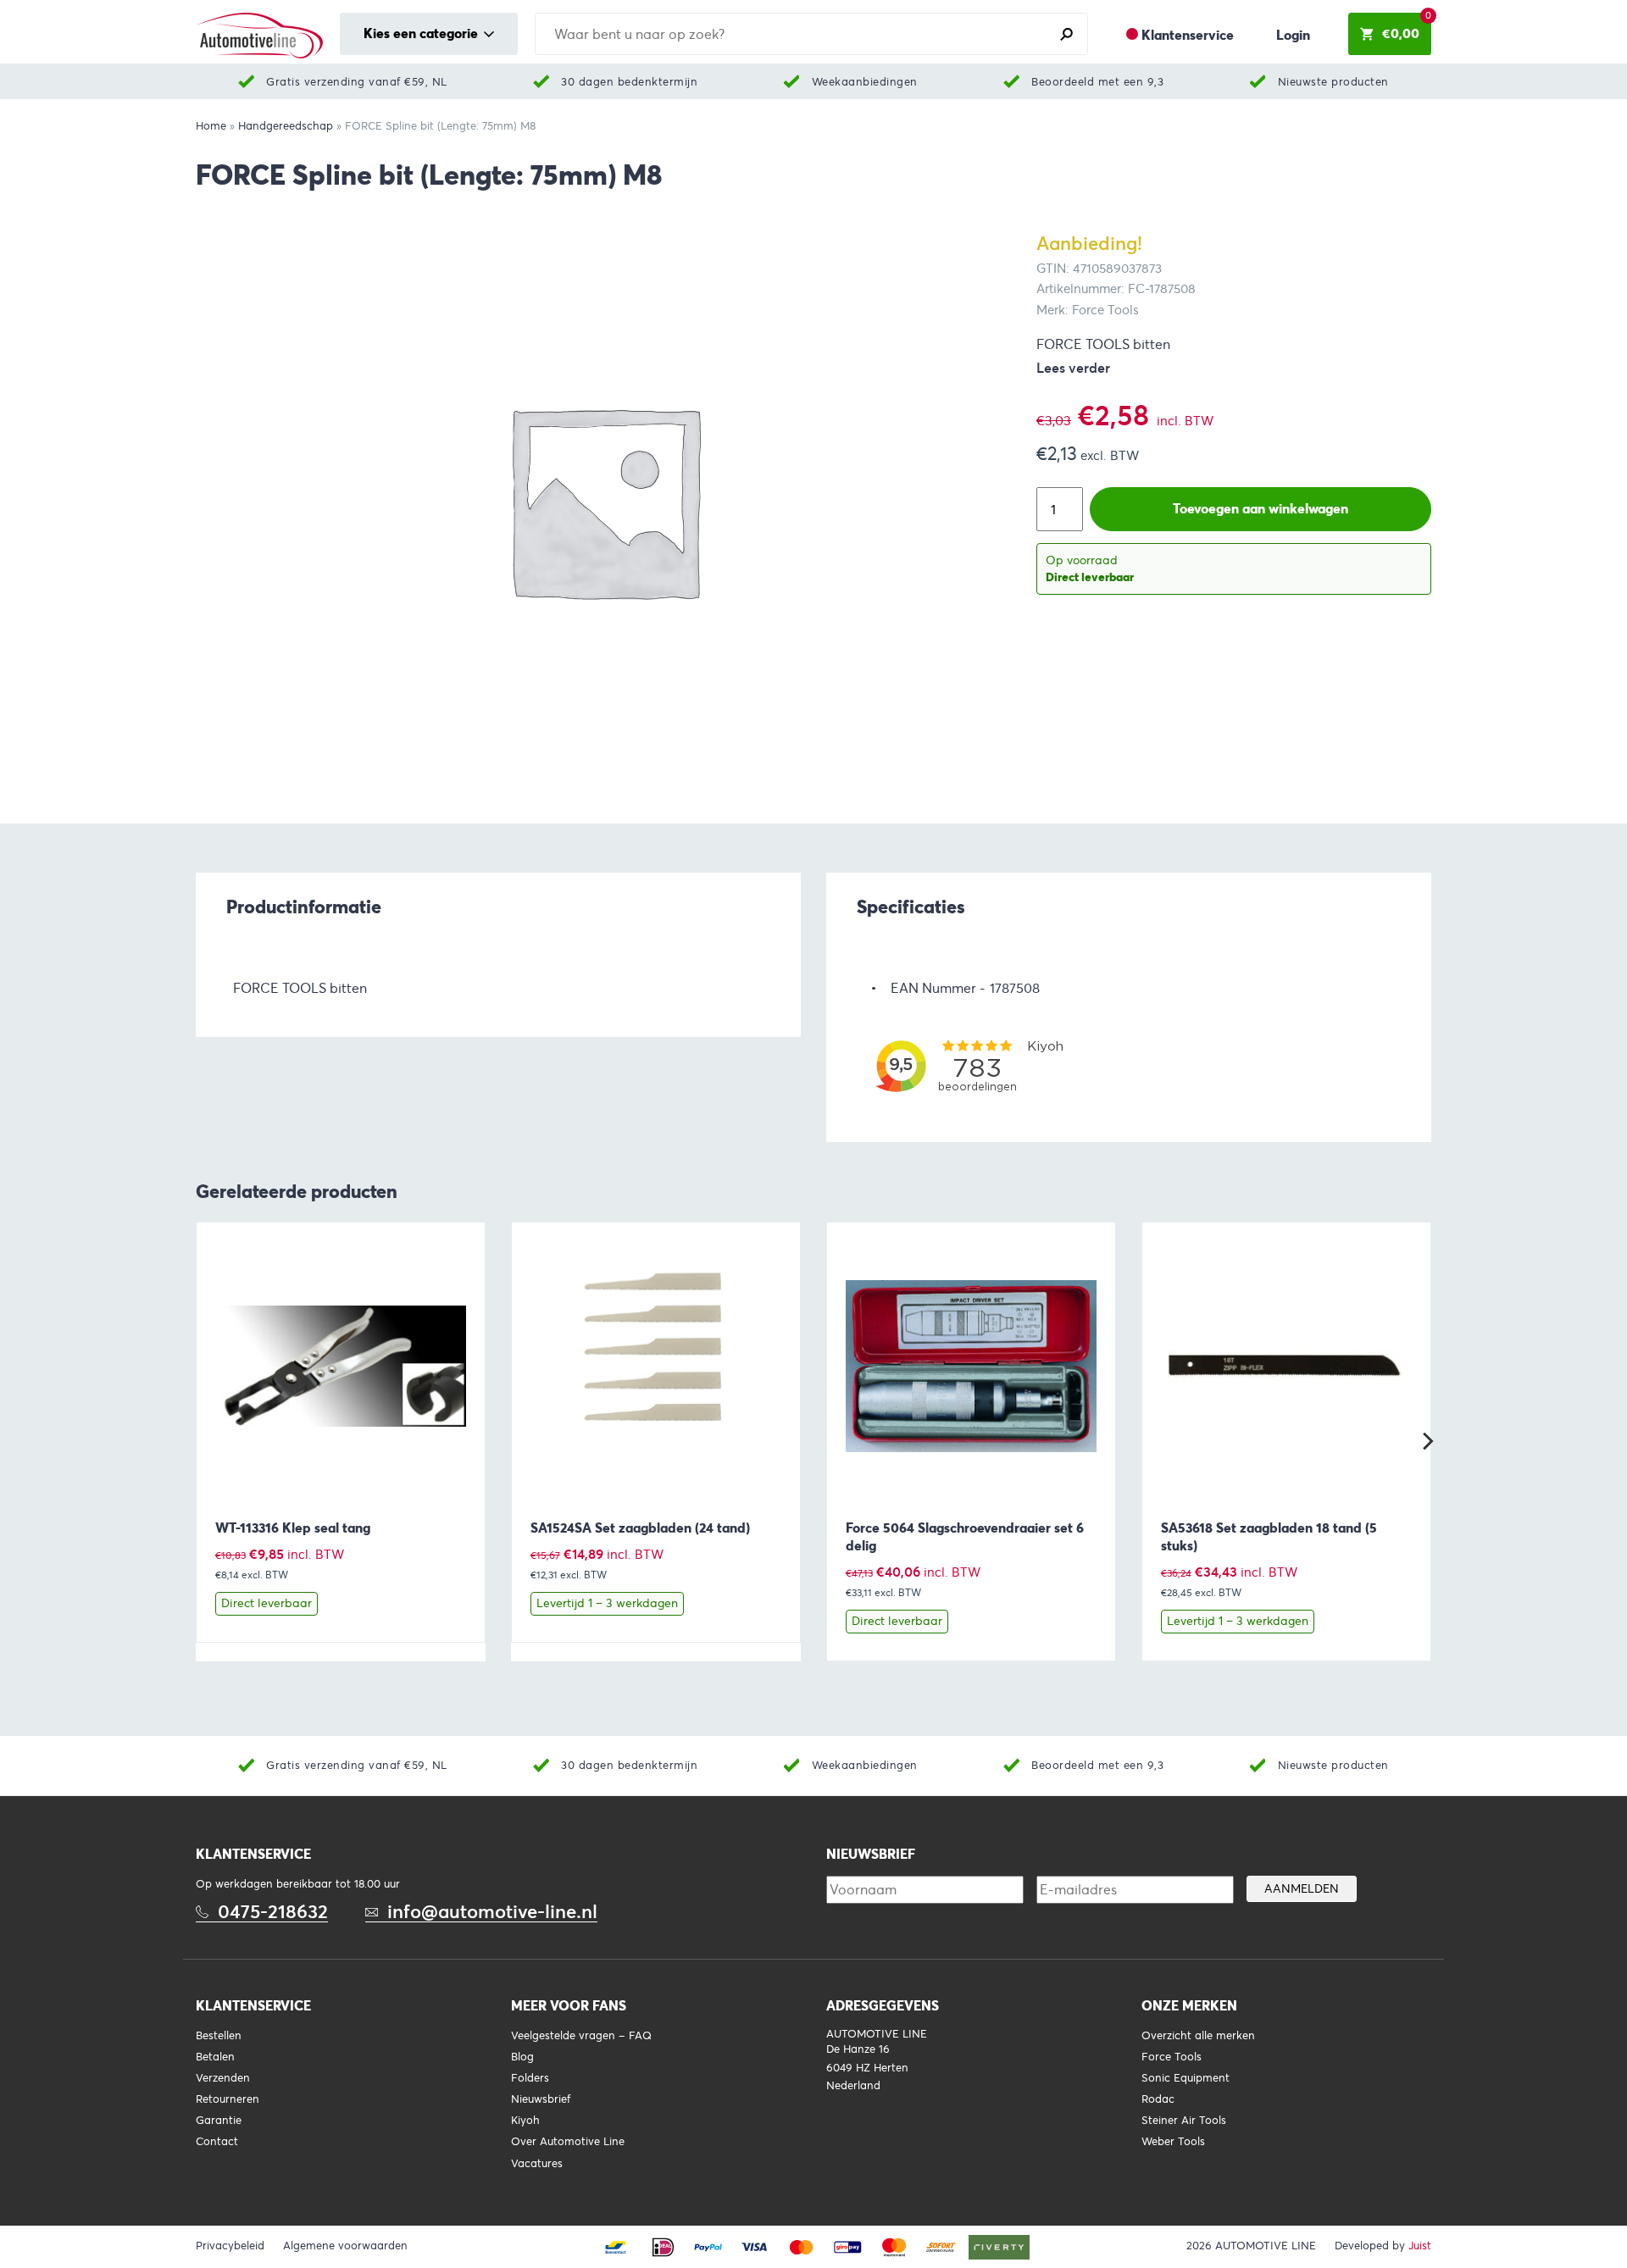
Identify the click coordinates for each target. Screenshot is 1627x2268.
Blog (522, 2057)
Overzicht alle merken (1198, 2036)
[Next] (1426, 1441)
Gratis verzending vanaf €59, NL (357, 82)
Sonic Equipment (1186, 2078)
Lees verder (1073, 368)
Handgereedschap (286, 126)
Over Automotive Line (568, 2142)
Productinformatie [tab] (304, 907)
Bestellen (219, 2036)
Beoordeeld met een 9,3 (1097, 82)
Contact (217, 2142)
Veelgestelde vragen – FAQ (581, 2036)
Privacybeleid (230, 2246)
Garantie (219, 2121)
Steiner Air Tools (1184, 2121)
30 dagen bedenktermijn (629, 82)
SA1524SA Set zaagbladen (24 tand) (640, 1528)
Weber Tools (1173, 2142)
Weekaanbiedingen (865, 82)
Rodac (1158, 2099)
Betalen (215, 2057)
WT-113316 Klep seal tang (293, 1528)
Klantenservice (1188, 35)
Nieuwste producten (1333, 82)
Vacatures (537, 2164)
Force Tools (1172, 2057)
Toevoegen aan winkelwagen (1261, 509)
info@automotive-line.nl (492, 1912)
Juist (1420, 2246)
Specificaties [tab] (911, 907)
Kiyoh (525, 2121)
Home (211, 126)
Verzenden (223, 2078)
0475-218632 (273, 1912)
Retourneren (228, 2099)
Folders (530, 2078)
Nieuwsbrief (541, 2099)
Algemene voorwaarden (345, 2246)
